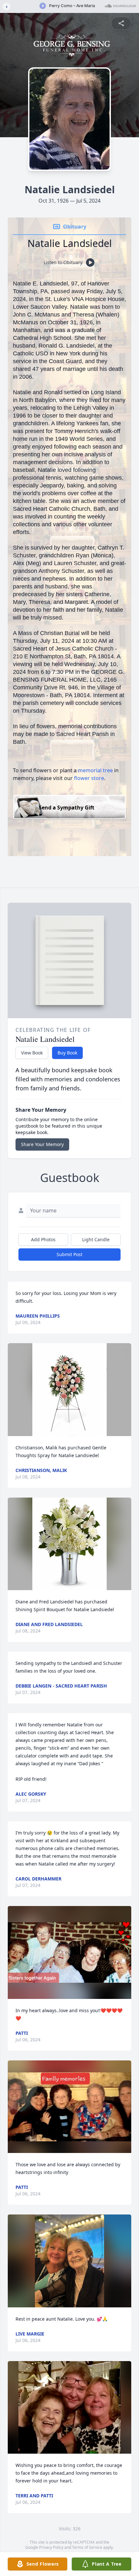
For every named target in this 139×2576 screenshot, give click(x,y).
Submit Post (69, 1254)
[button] (69, 1390)
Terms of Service (87, 2547)
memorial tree (95, 770)
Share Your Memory (42, 1144)
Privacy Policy (51, 2547)
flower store (89, 778)
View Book (32, 1053)
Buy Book (67, 1053)
